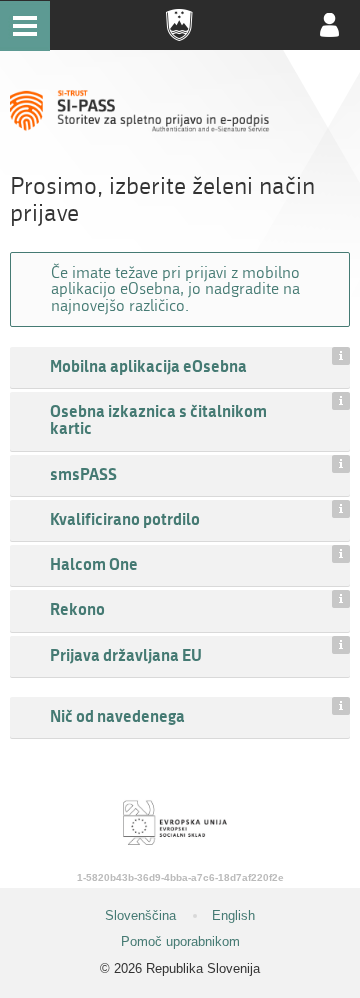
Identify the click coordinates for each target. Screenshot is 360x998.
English (233, 915)
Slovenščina (140, 915)
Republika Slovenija (180, 25)
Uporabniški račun (330, 25)
